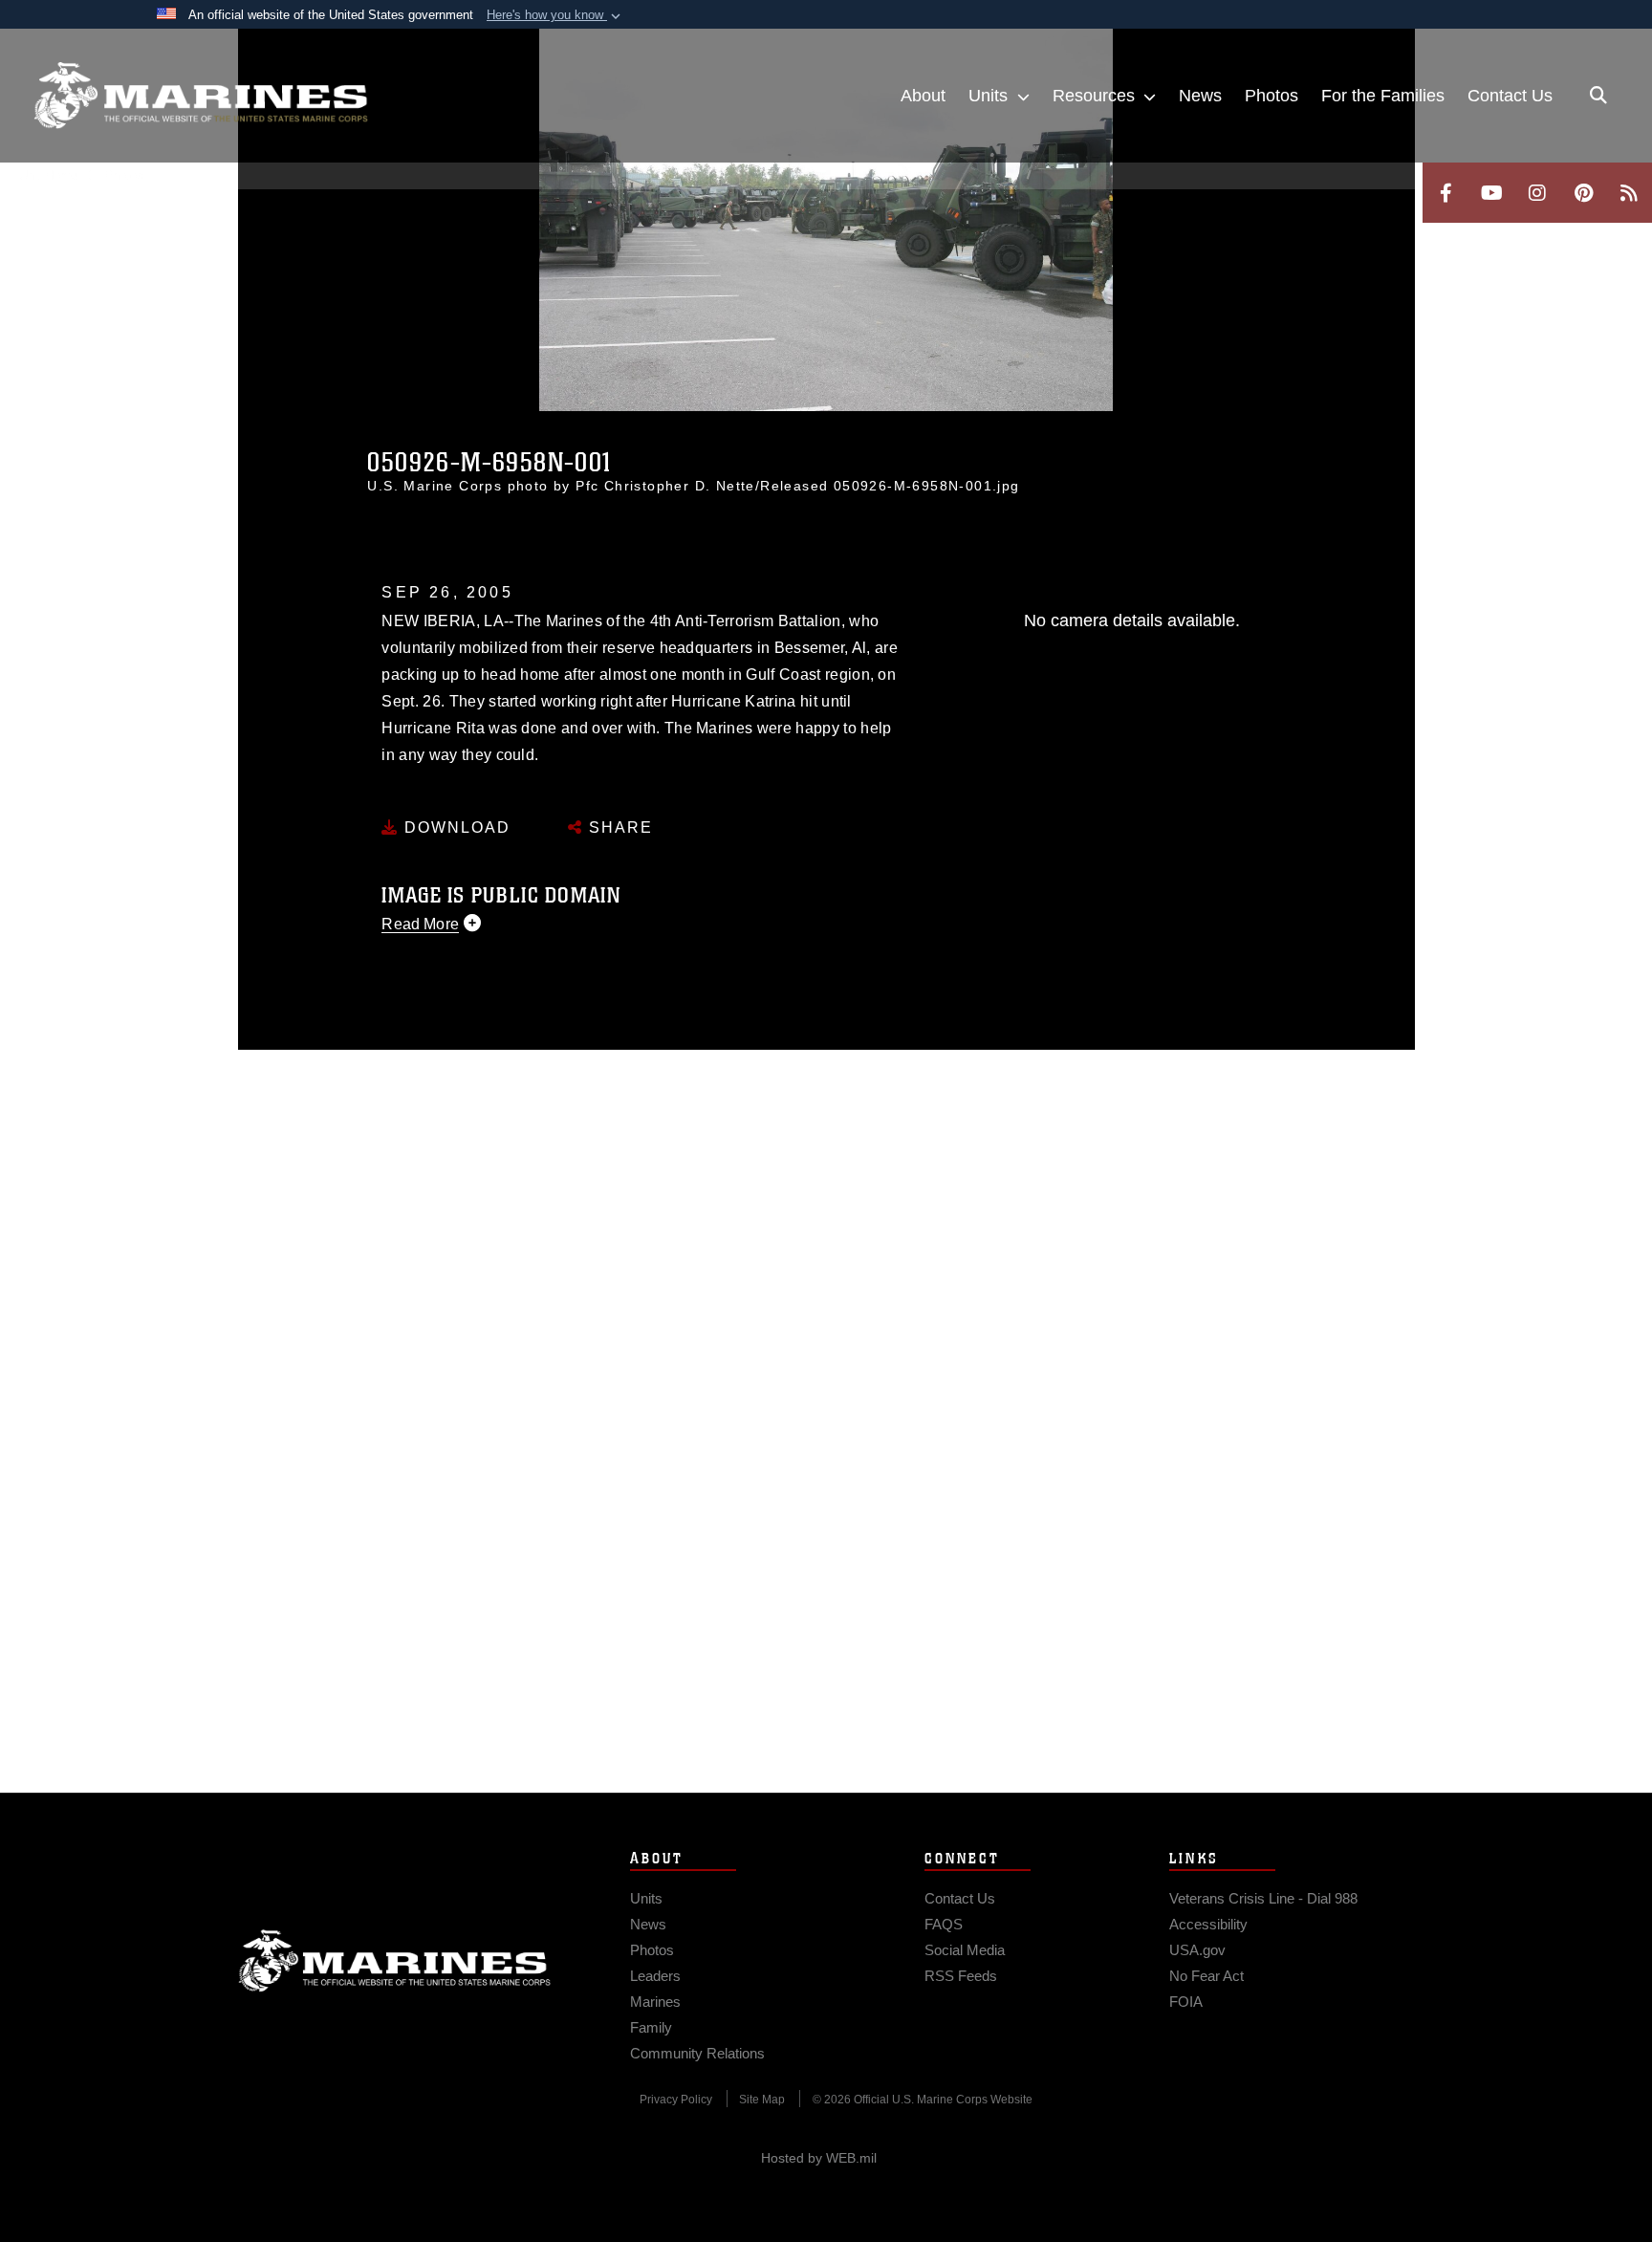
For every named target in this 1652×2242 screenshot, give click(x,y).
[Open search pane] (1598, 96)
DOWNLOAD (455, 827)
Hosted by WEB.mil (819, 2158)
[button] (555, 15)
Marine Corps (395, 1961)
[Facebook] (1445, 193)
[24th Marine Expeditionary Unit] (201, 96)
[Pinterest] (1583, 193)
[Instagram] (1537, 193)
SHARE (618, 827)
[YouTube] (1491, 193)
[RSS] (1629, 193)
